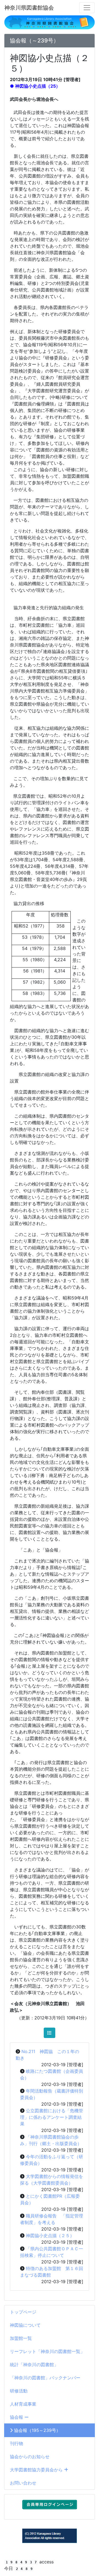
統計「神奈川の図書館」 (34, 2365)
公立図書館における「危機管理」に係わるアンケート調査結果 (52, 2117)
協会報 (17, 2417)
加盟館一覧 (21, 2338)
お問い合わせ (23, 2483)
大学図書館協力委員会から (37, 2470)
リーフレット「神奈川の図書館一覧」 (47, 2351)
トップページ (23, 2312)
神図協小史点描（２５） (50, 2236)
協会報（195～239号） (37, 2430)
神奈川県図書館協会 (29, 8)
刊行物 (16, 2443)
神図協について (25, 2325)
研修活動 (19, 2391)
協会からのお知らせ (30, 2457)
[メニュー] (87, 8)
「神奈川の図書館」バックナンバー (45, 2378)
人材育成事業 (23, 2404)
